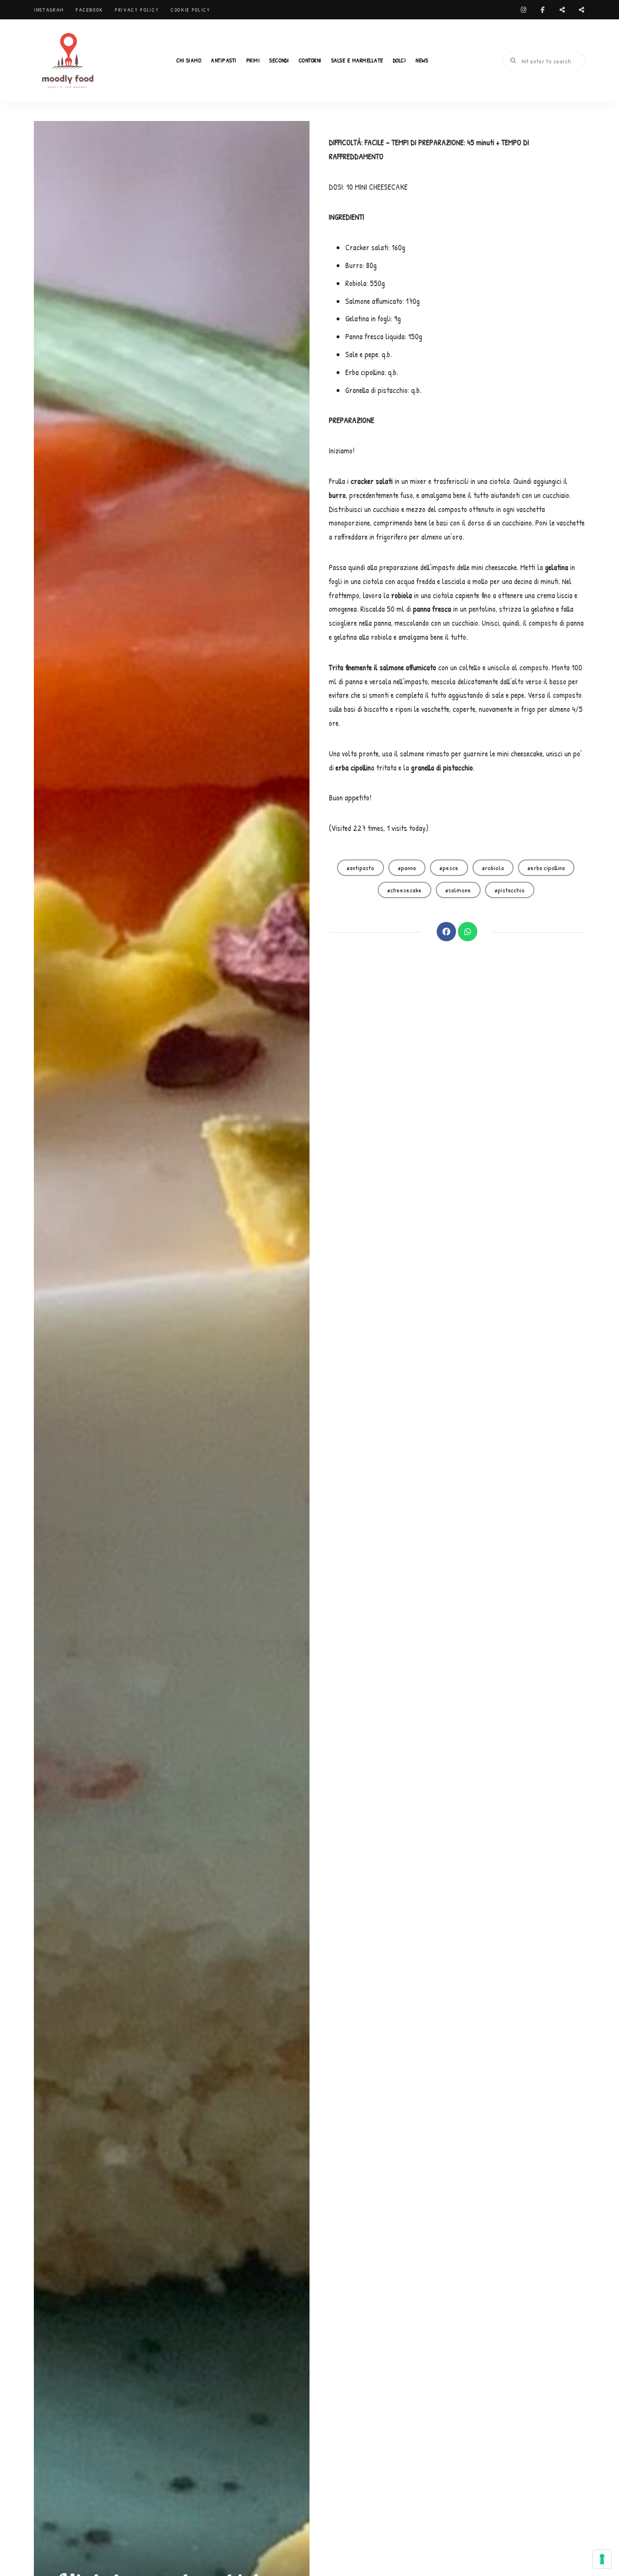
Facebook (89, 10)
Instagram (49, 10)
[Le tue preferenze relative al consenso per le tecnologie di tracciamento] (602, 2559)
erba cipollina (548, 868)
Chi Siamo (189, 60)
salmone (460, 890)
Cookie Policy (190, 10)
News (422, 60)
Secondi (279, 60)
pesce (450, 868)
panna (408, 868)
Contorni (310, 60)
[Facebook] (446, 932)
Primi (253, 60)
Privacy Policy (137, 10)
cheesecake (406, 890)
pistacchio (511, 890)
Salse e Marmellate (357, 60)
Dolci (400, 60)
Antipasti (224, 60)
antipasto (362, 868)
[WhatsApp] (468, 932)
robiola (494, 868)
